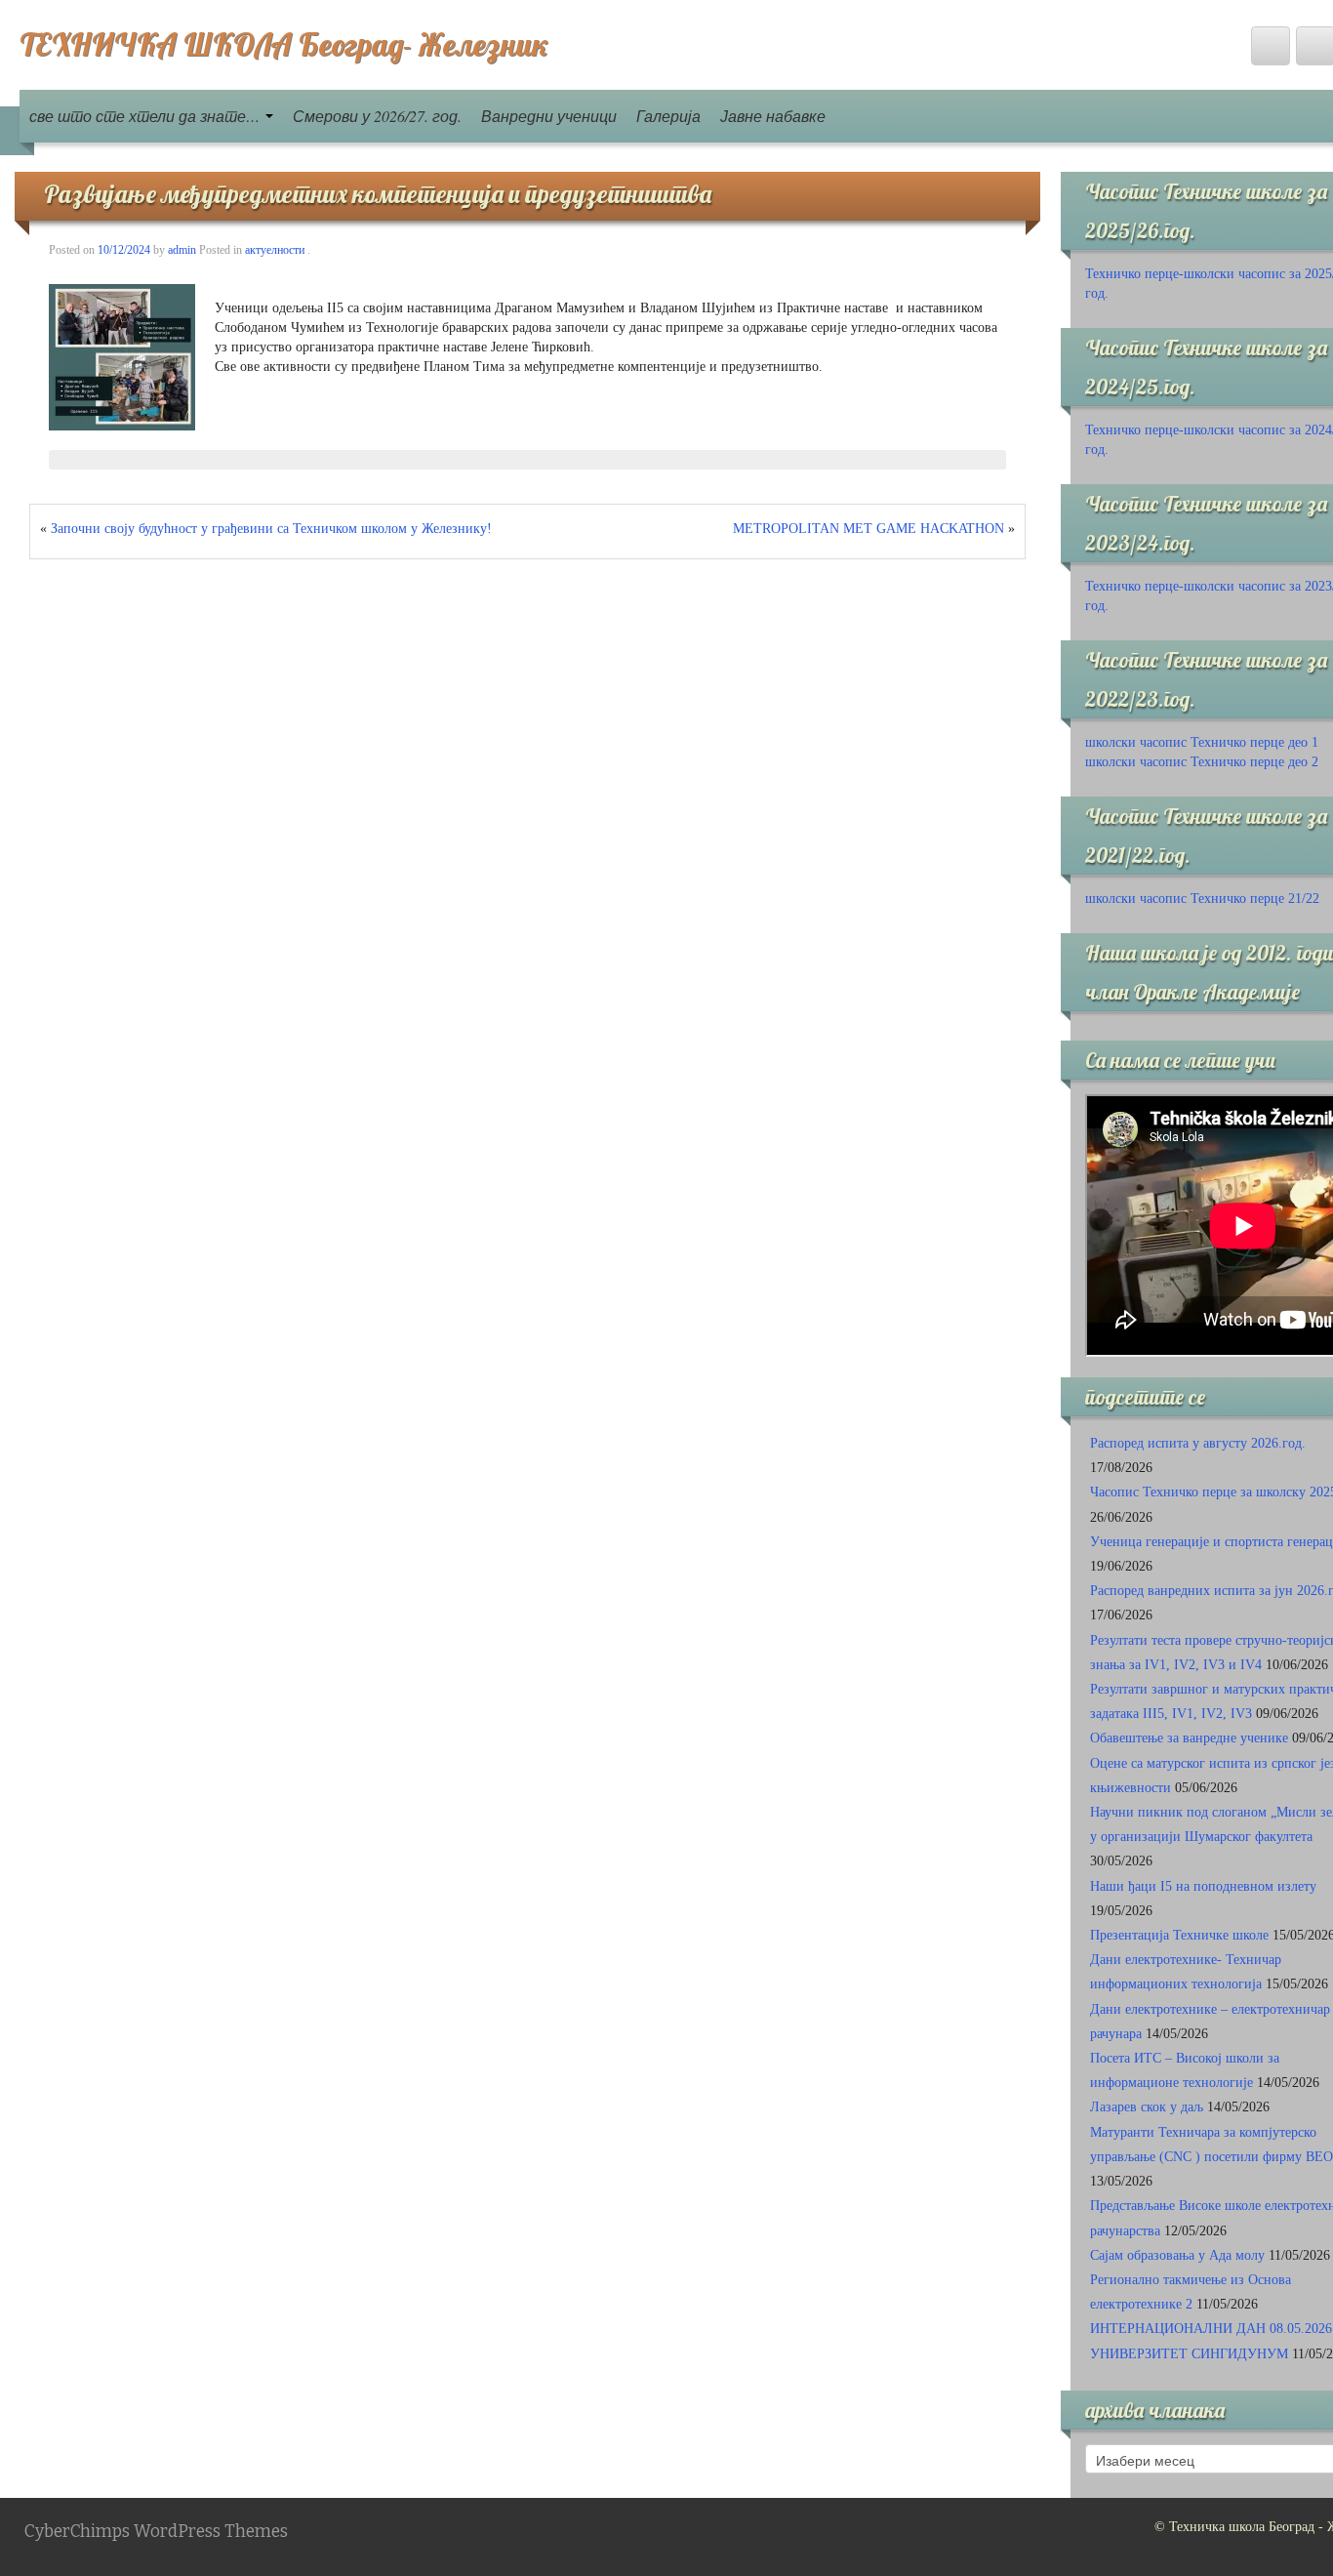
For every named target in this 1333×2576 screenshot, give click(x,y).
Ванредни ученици (549, 116)
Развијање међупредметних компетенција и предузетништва (378, 194)
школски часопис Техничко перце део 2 (1202, 762)
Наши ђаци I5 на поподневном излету (1203, 1886)
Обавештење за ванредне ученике (1189, 1738)
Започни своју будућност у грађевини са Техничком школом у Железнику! (271, 529)
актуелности (275, 250)
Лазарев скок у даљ (1147, 2107)
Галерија (668, 116)
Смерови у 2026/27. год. (377, 116)
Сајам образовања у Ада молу (1177, 2255)
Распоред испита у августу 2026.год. (1198, 1443)
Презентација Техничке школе (1179, 1935)
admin (182, 250)
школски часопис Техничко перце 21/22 (1202, 899)
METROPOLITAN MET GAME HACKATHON (868, 529)
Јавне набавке (773, 116)
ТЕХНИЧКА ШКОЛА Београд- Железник (284, 44)
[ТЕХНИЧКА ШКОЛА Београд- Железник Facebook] (1271, 46)
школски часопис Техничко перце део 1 (1202, 742)
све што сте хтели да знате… (146, 116)
